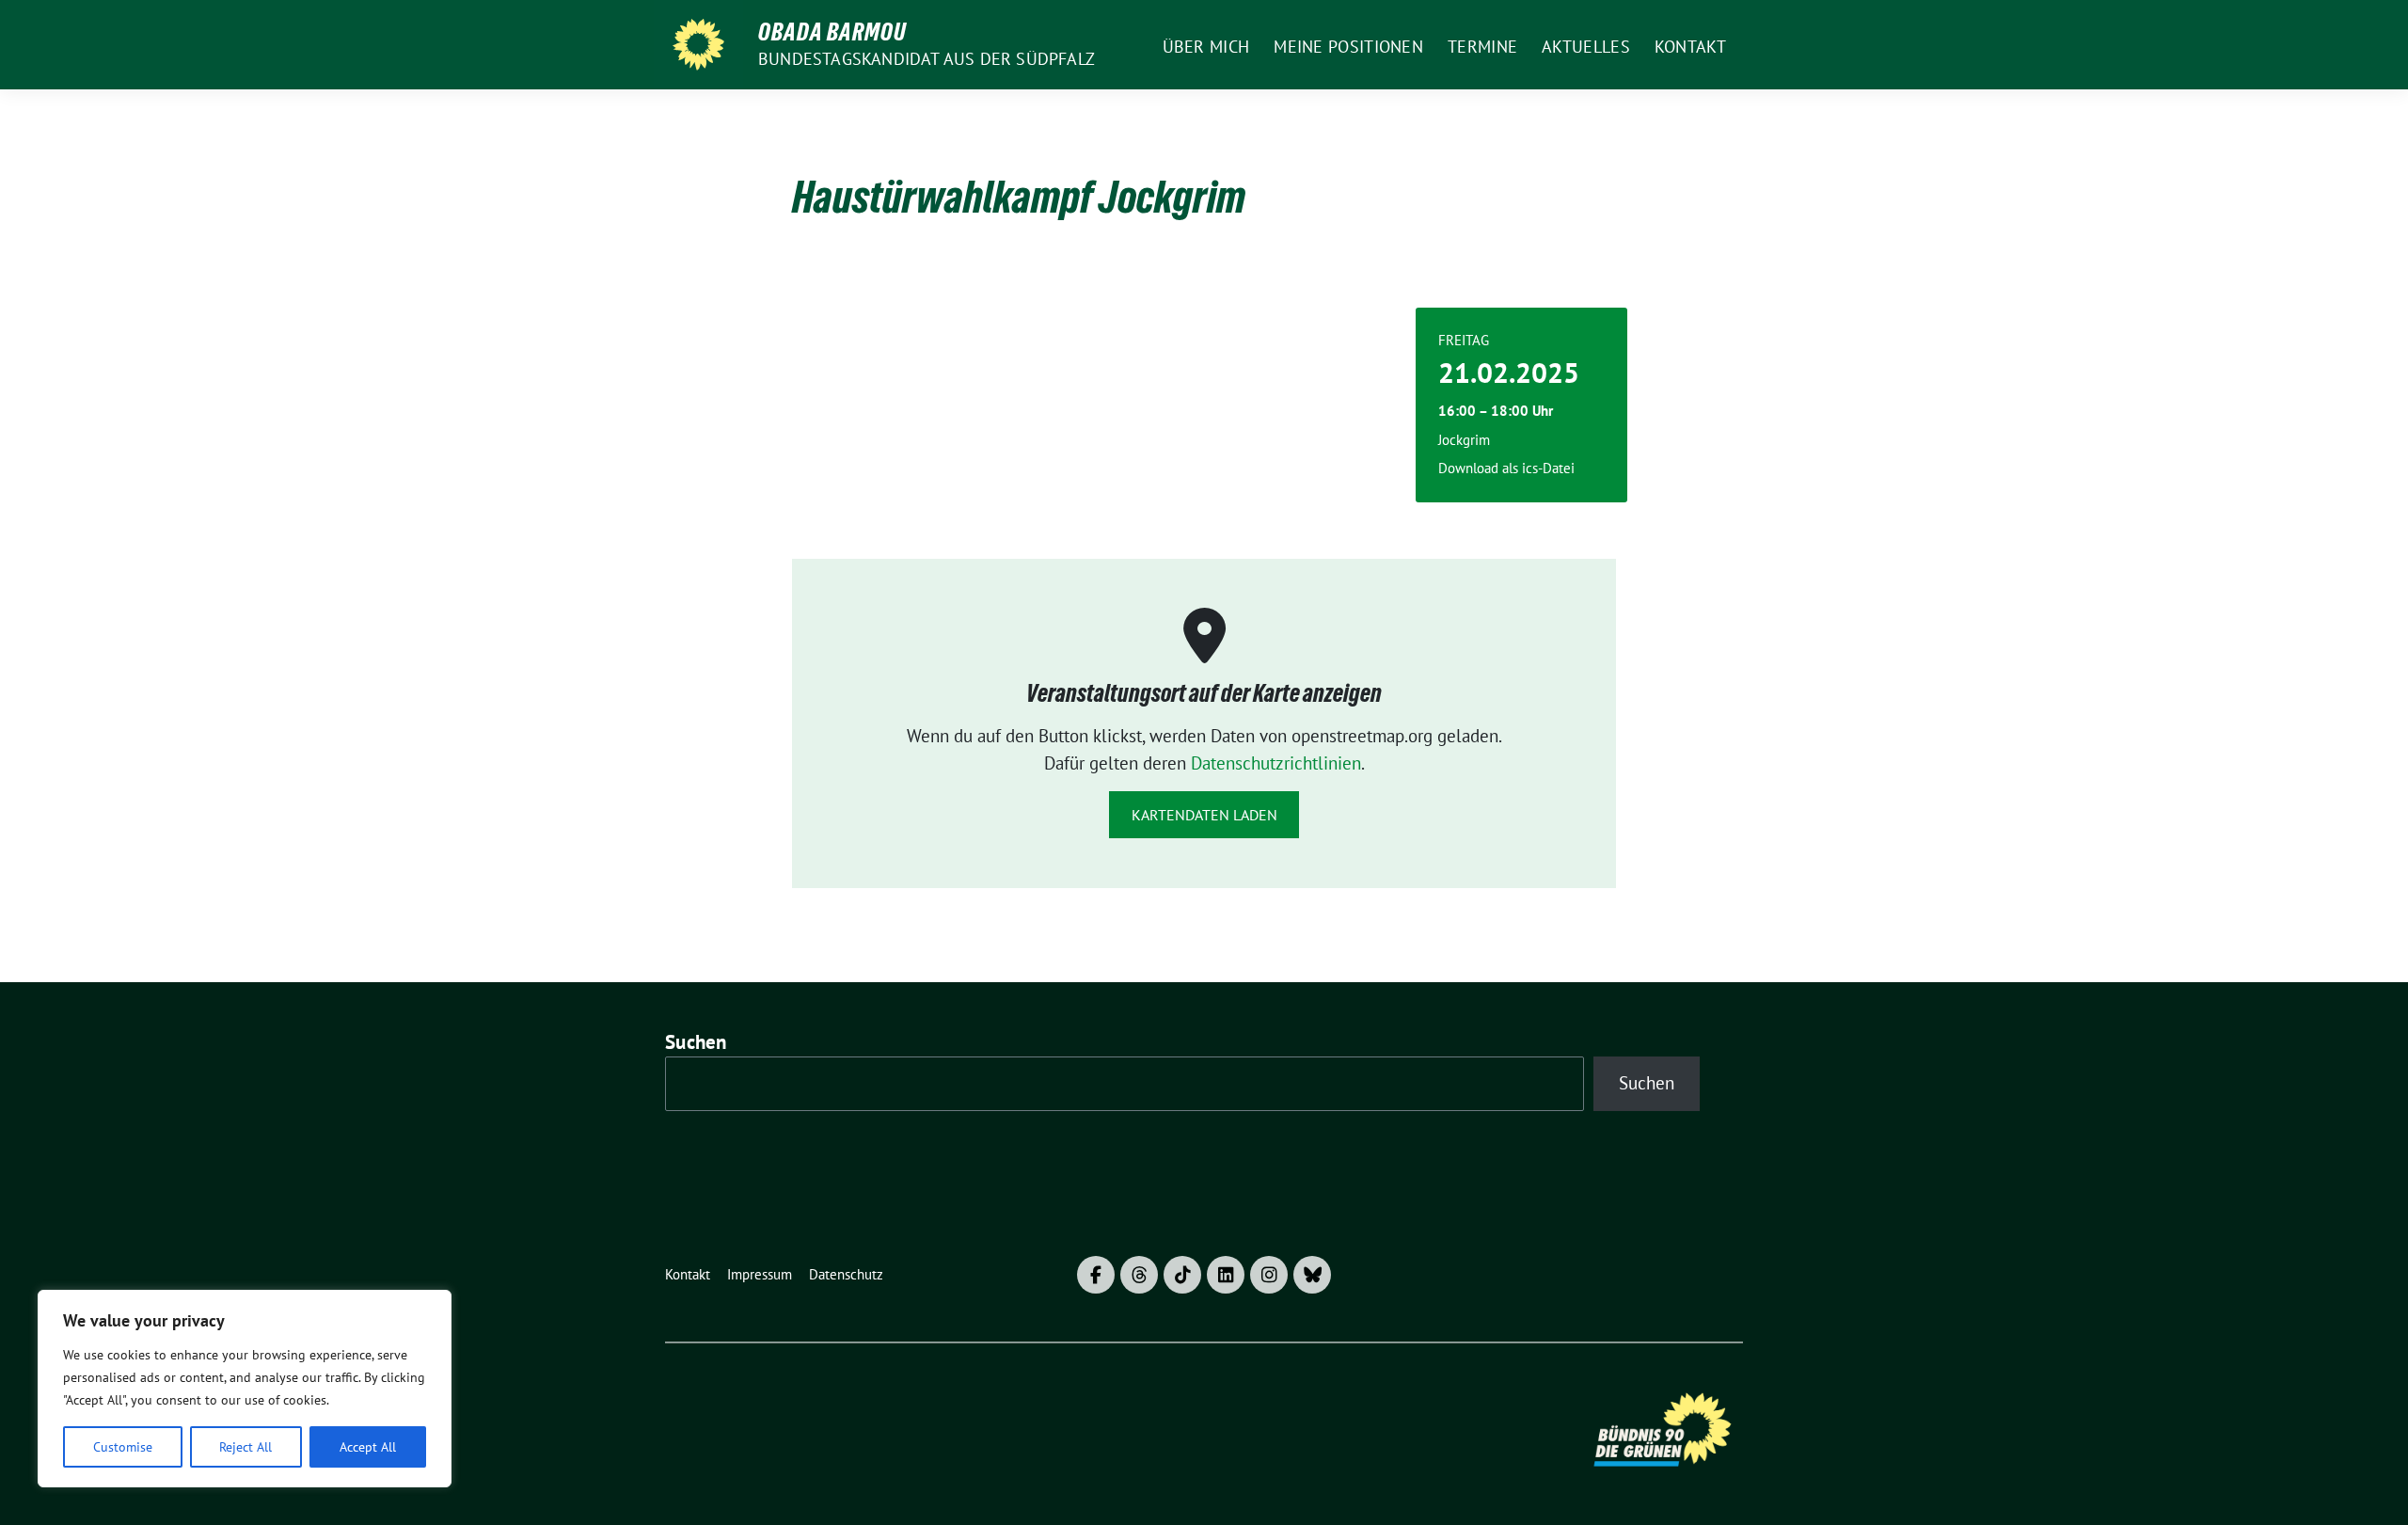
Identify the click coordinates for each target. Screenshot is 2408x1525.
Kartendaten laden (1204, 815)
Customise (123, 1447)
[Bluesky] (1312, 1275)
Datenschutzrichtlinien (1276, 763)
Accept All (368, 1447)
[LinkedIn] (1226, 1275)
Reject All (246, 1447)
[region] (245, 1389)
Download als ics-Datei (1506, 468)
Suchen (696, 1042)
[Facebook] (1096, 1275)
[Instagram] (1269, 1275)
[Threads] (1139, 1275)
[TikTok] (1182, 1275)
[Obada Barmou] (698, 45)
